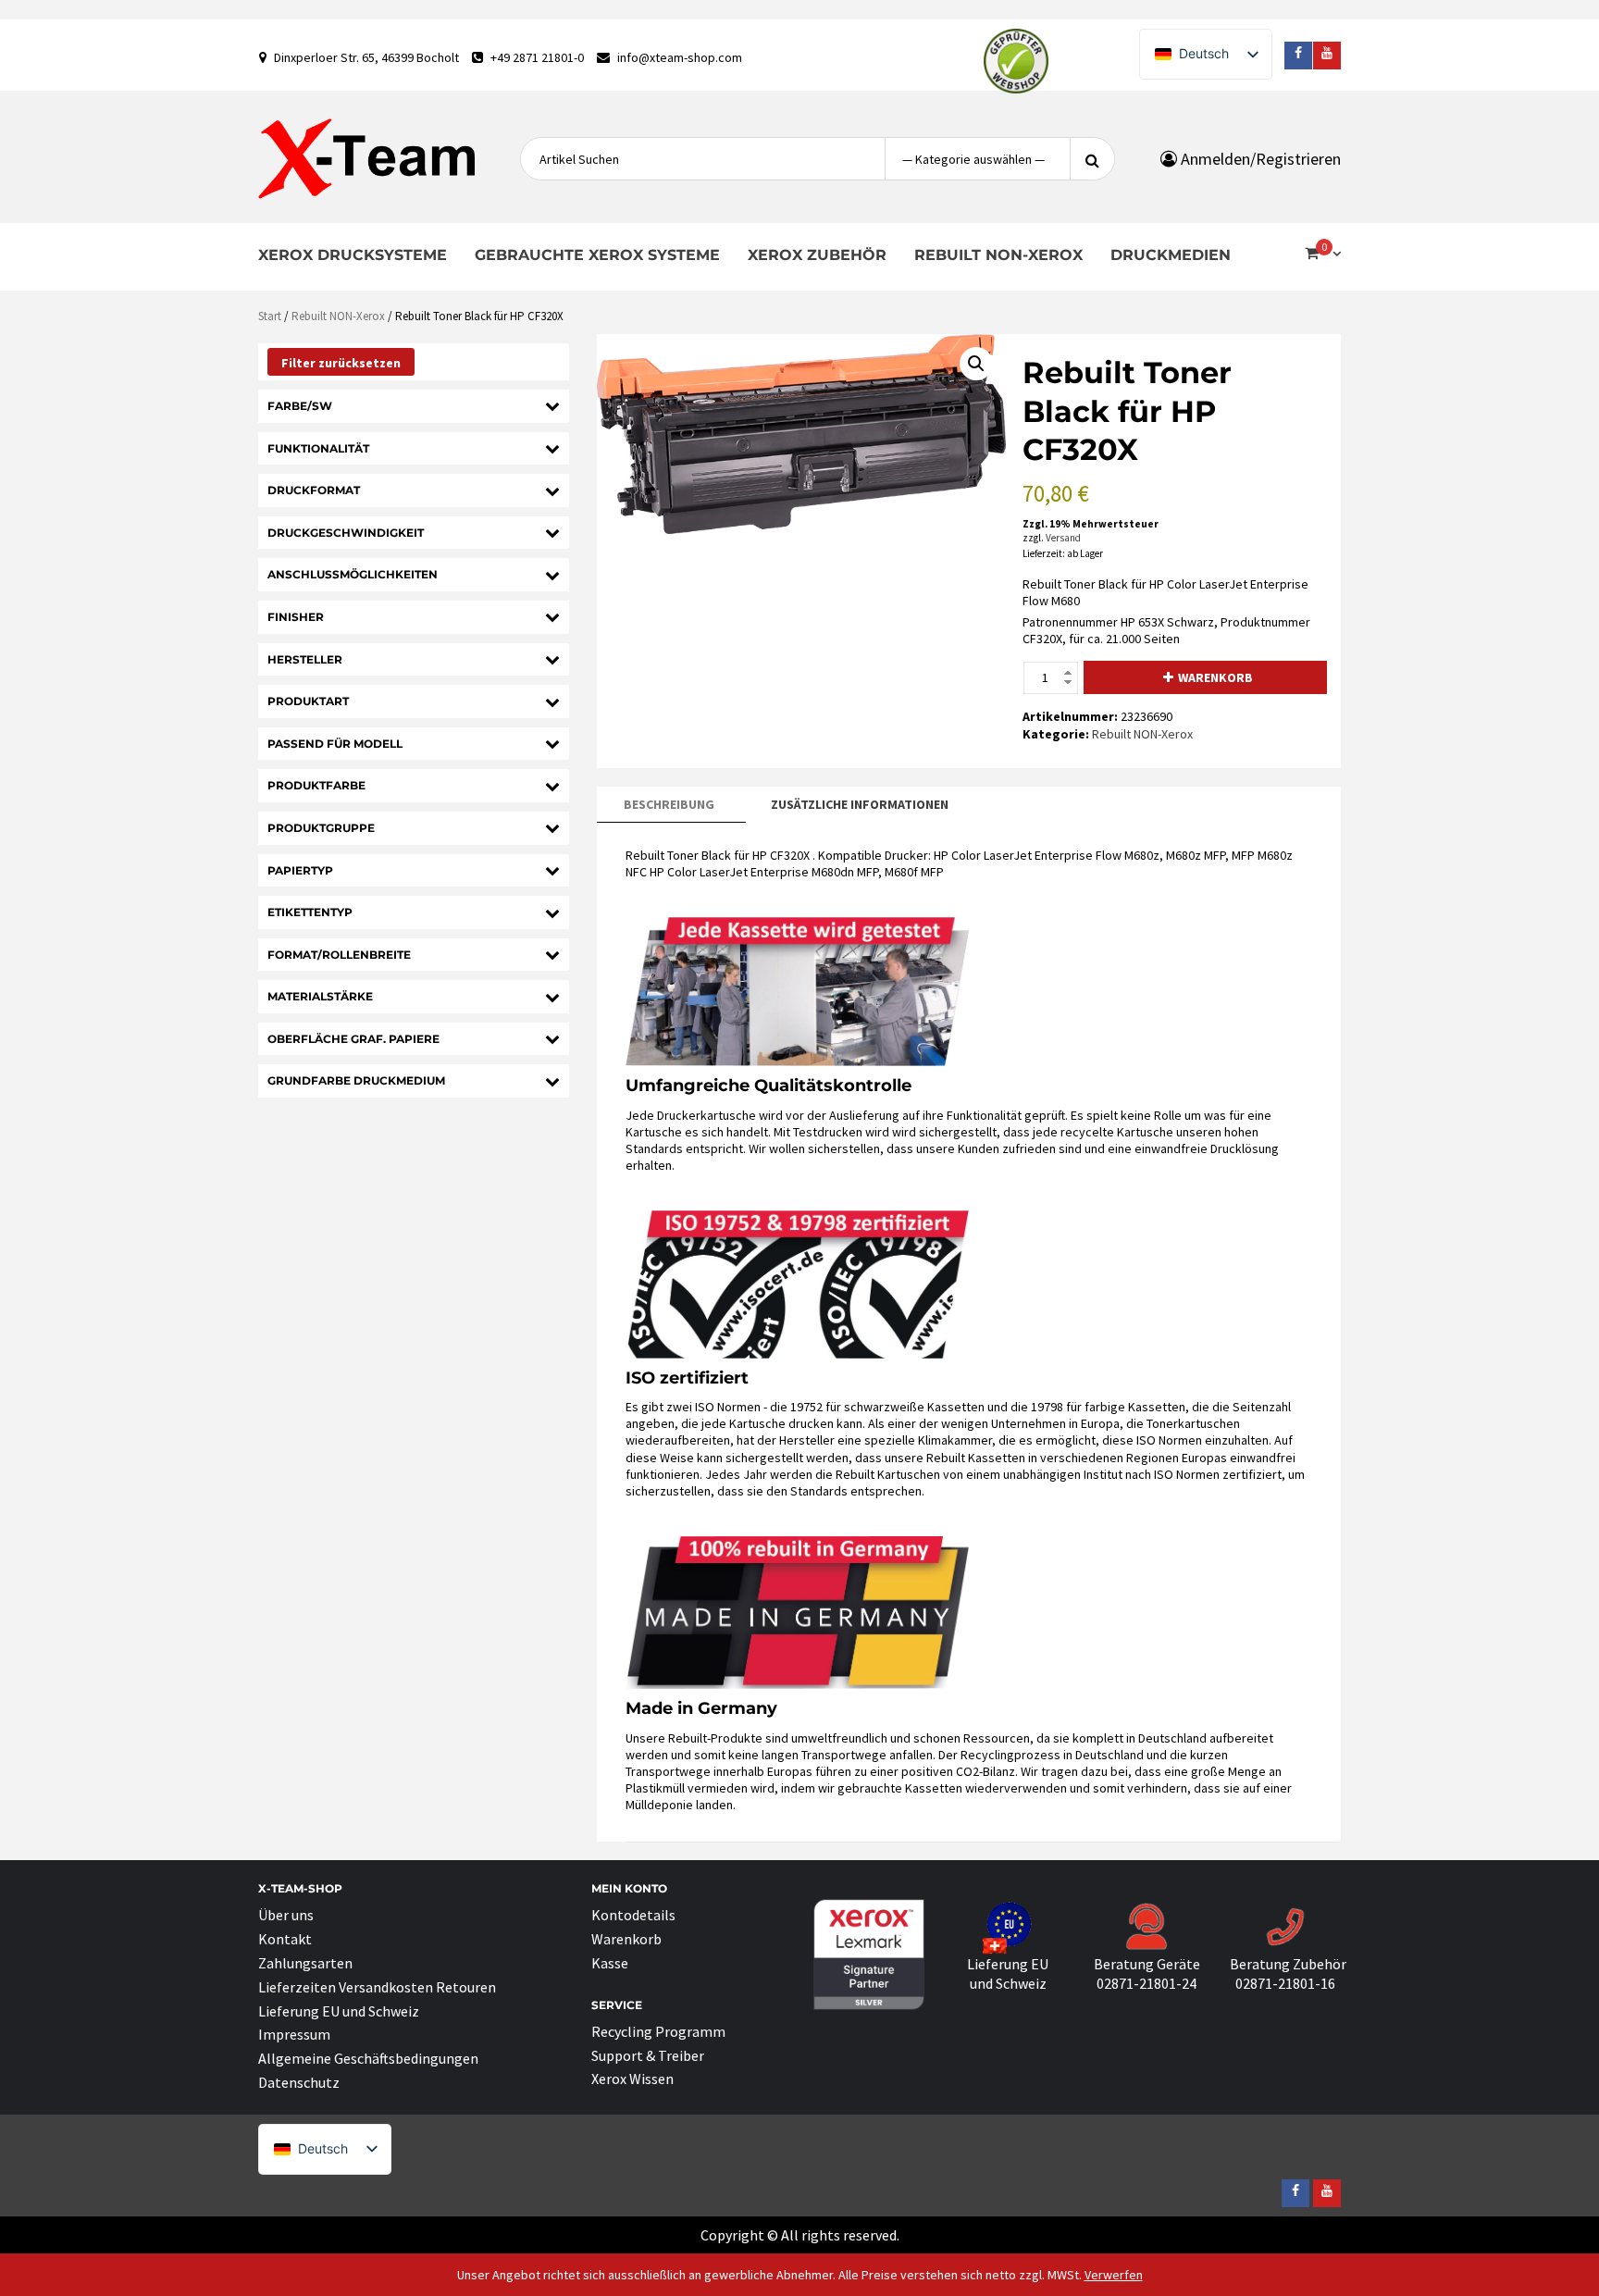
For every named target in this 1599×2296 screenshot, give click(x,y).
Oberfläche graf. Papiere (353, 1039)
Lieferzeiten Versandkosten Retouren (377, 1987)
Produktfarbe (316, 785)
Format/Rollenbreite (339, 955)
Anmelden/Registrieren (1259, 159)
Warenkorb (1215, 677)
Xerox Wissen (632, 2079)
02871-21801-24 (1147, 1983)
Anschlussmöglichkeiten (353, 574)
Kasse (610, 1963)
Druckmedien (1171, 255)
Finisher (296, 617)
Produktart (308, 701)
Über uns (286, 1915)
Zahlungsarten (305, 1963)
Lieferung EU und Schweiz (339, 2011)
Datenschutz (299, 2082)
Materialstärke (320, 996)
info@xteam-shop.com (680, 57)
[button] (976, 364)
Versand (1063, 538)
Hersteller (305, 659)
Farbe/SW (300, 406)
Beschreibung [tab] (669, 804)
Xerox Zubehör (817, 255)
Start (270, 316)
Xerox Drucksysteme (353, 255)
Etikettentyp (310, 912)
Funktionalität (318, 448)
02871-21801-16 (1285, 1983)
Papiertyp (300, 870)
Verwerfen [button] (1114, 2275)
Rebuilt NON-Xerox (998, 255)
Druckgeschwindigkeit (346, 533)
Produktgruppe (321, 828)
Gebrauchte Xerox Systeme (597, 255)
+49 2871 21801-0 (537, 57)
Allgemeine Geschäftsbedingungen (368, 2058)
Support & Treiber (648, 2055)
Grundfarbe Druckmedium (356, 1080)
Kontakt (285, 1939)
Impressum (294, 2034)
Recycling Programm (658, 2031)
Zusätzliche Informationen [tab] (860, 804)
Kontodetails (633, 1915)
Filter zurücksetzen (341, 363)
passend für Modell (335, 744)
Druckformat (314, 490)
